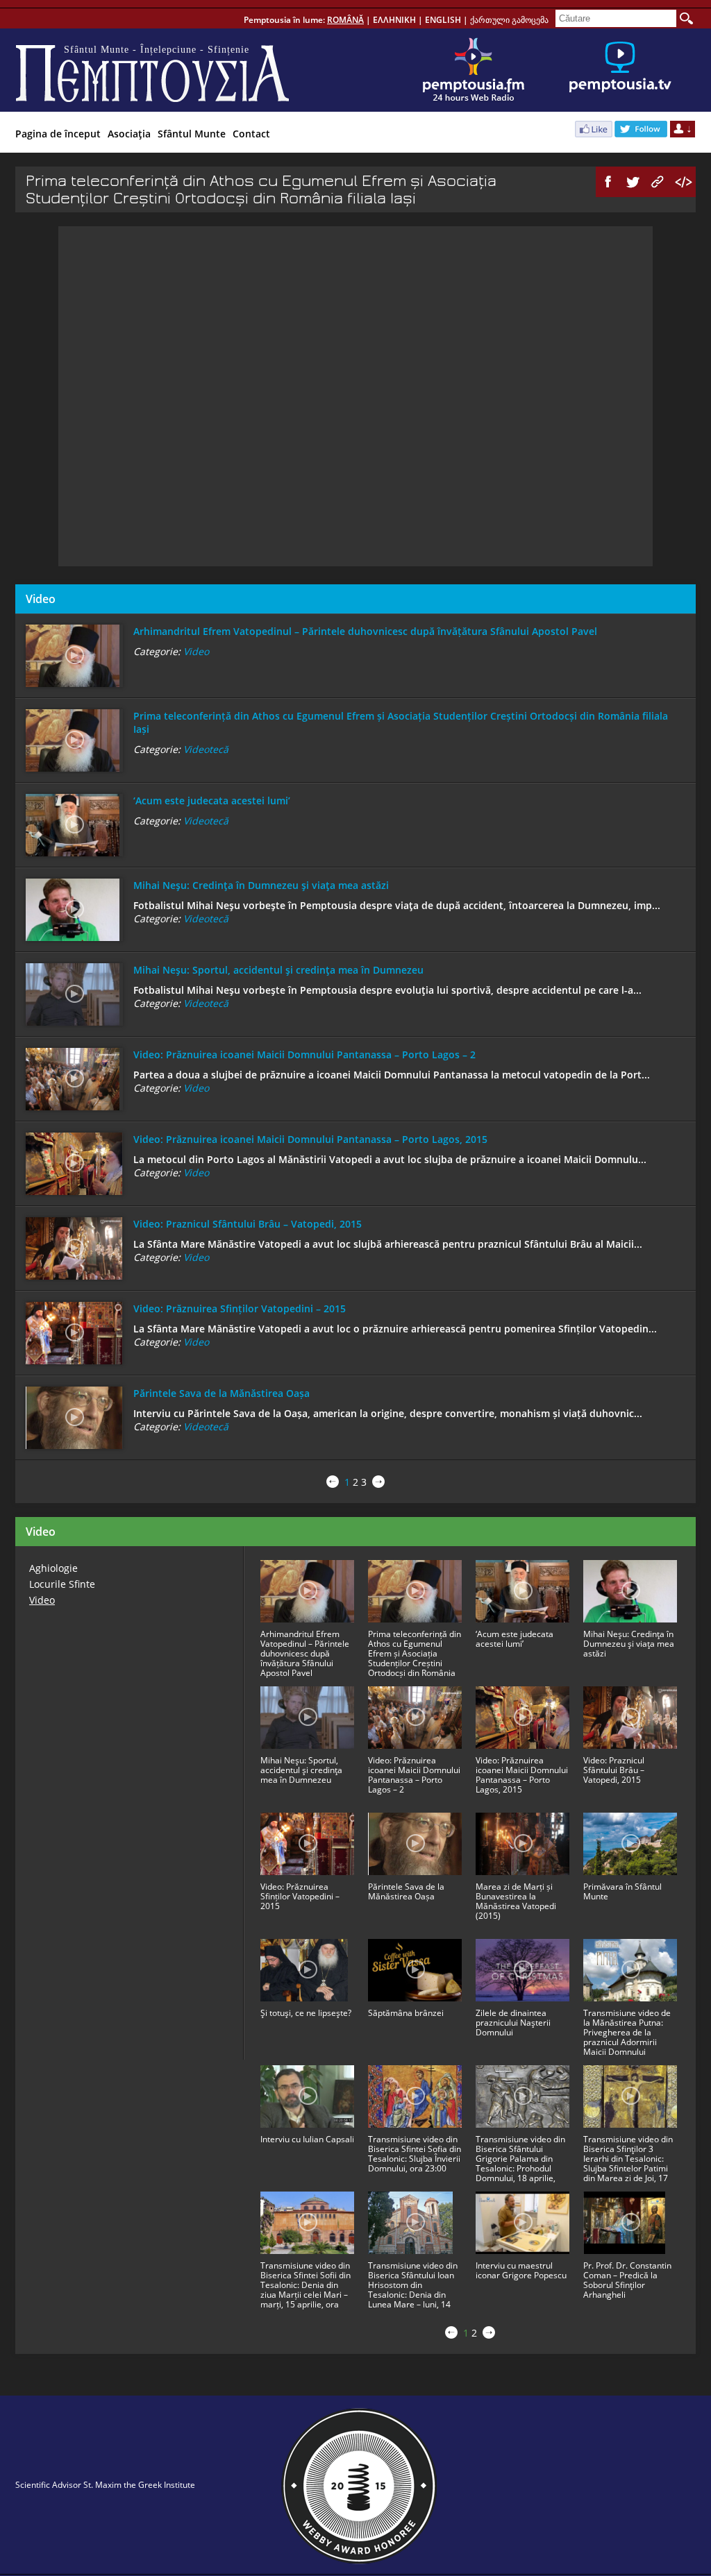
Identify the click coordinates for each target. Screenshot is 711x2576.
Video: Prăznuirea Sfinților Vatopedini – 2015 (240, 1308)
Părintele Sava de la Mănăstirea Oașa (221, 1393)
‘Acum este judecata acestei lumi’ (212, 800)
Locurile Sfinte (62, 1584)
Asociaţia (129, 134)
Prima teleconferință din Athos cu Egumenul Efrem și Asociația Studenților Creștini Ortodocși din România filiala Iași (401, 722)
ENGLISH (443, 20)
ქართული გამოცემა (509, 20)
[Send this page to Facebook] (608, 182)
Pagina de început (58, 134)
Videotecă (206, 749)
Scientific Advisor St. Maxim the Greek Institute (105, 2485)
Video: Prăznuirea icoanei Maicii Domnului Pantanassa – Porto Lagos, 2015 (310, 1139)
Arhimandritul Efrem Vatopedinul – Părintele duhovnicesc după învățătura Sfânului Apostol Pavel (365, 631)
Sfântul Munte (192, 134)
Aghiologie (53, 1568)
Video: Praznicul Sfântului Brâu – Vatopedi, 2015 (248, 1224)
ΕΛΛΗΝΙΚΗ (394, 20)
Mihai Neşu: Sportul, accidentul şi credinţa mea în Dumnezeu (278, 970)
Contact (251, 134)
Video (196, 651)
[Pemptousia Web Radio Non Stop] (474, 70)
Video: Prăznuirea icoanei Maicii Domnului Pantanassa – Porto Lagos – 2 (304, 1054)
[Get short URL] (658, 182)
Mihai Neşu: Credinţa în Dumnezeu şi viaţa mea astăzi (261, 885)
